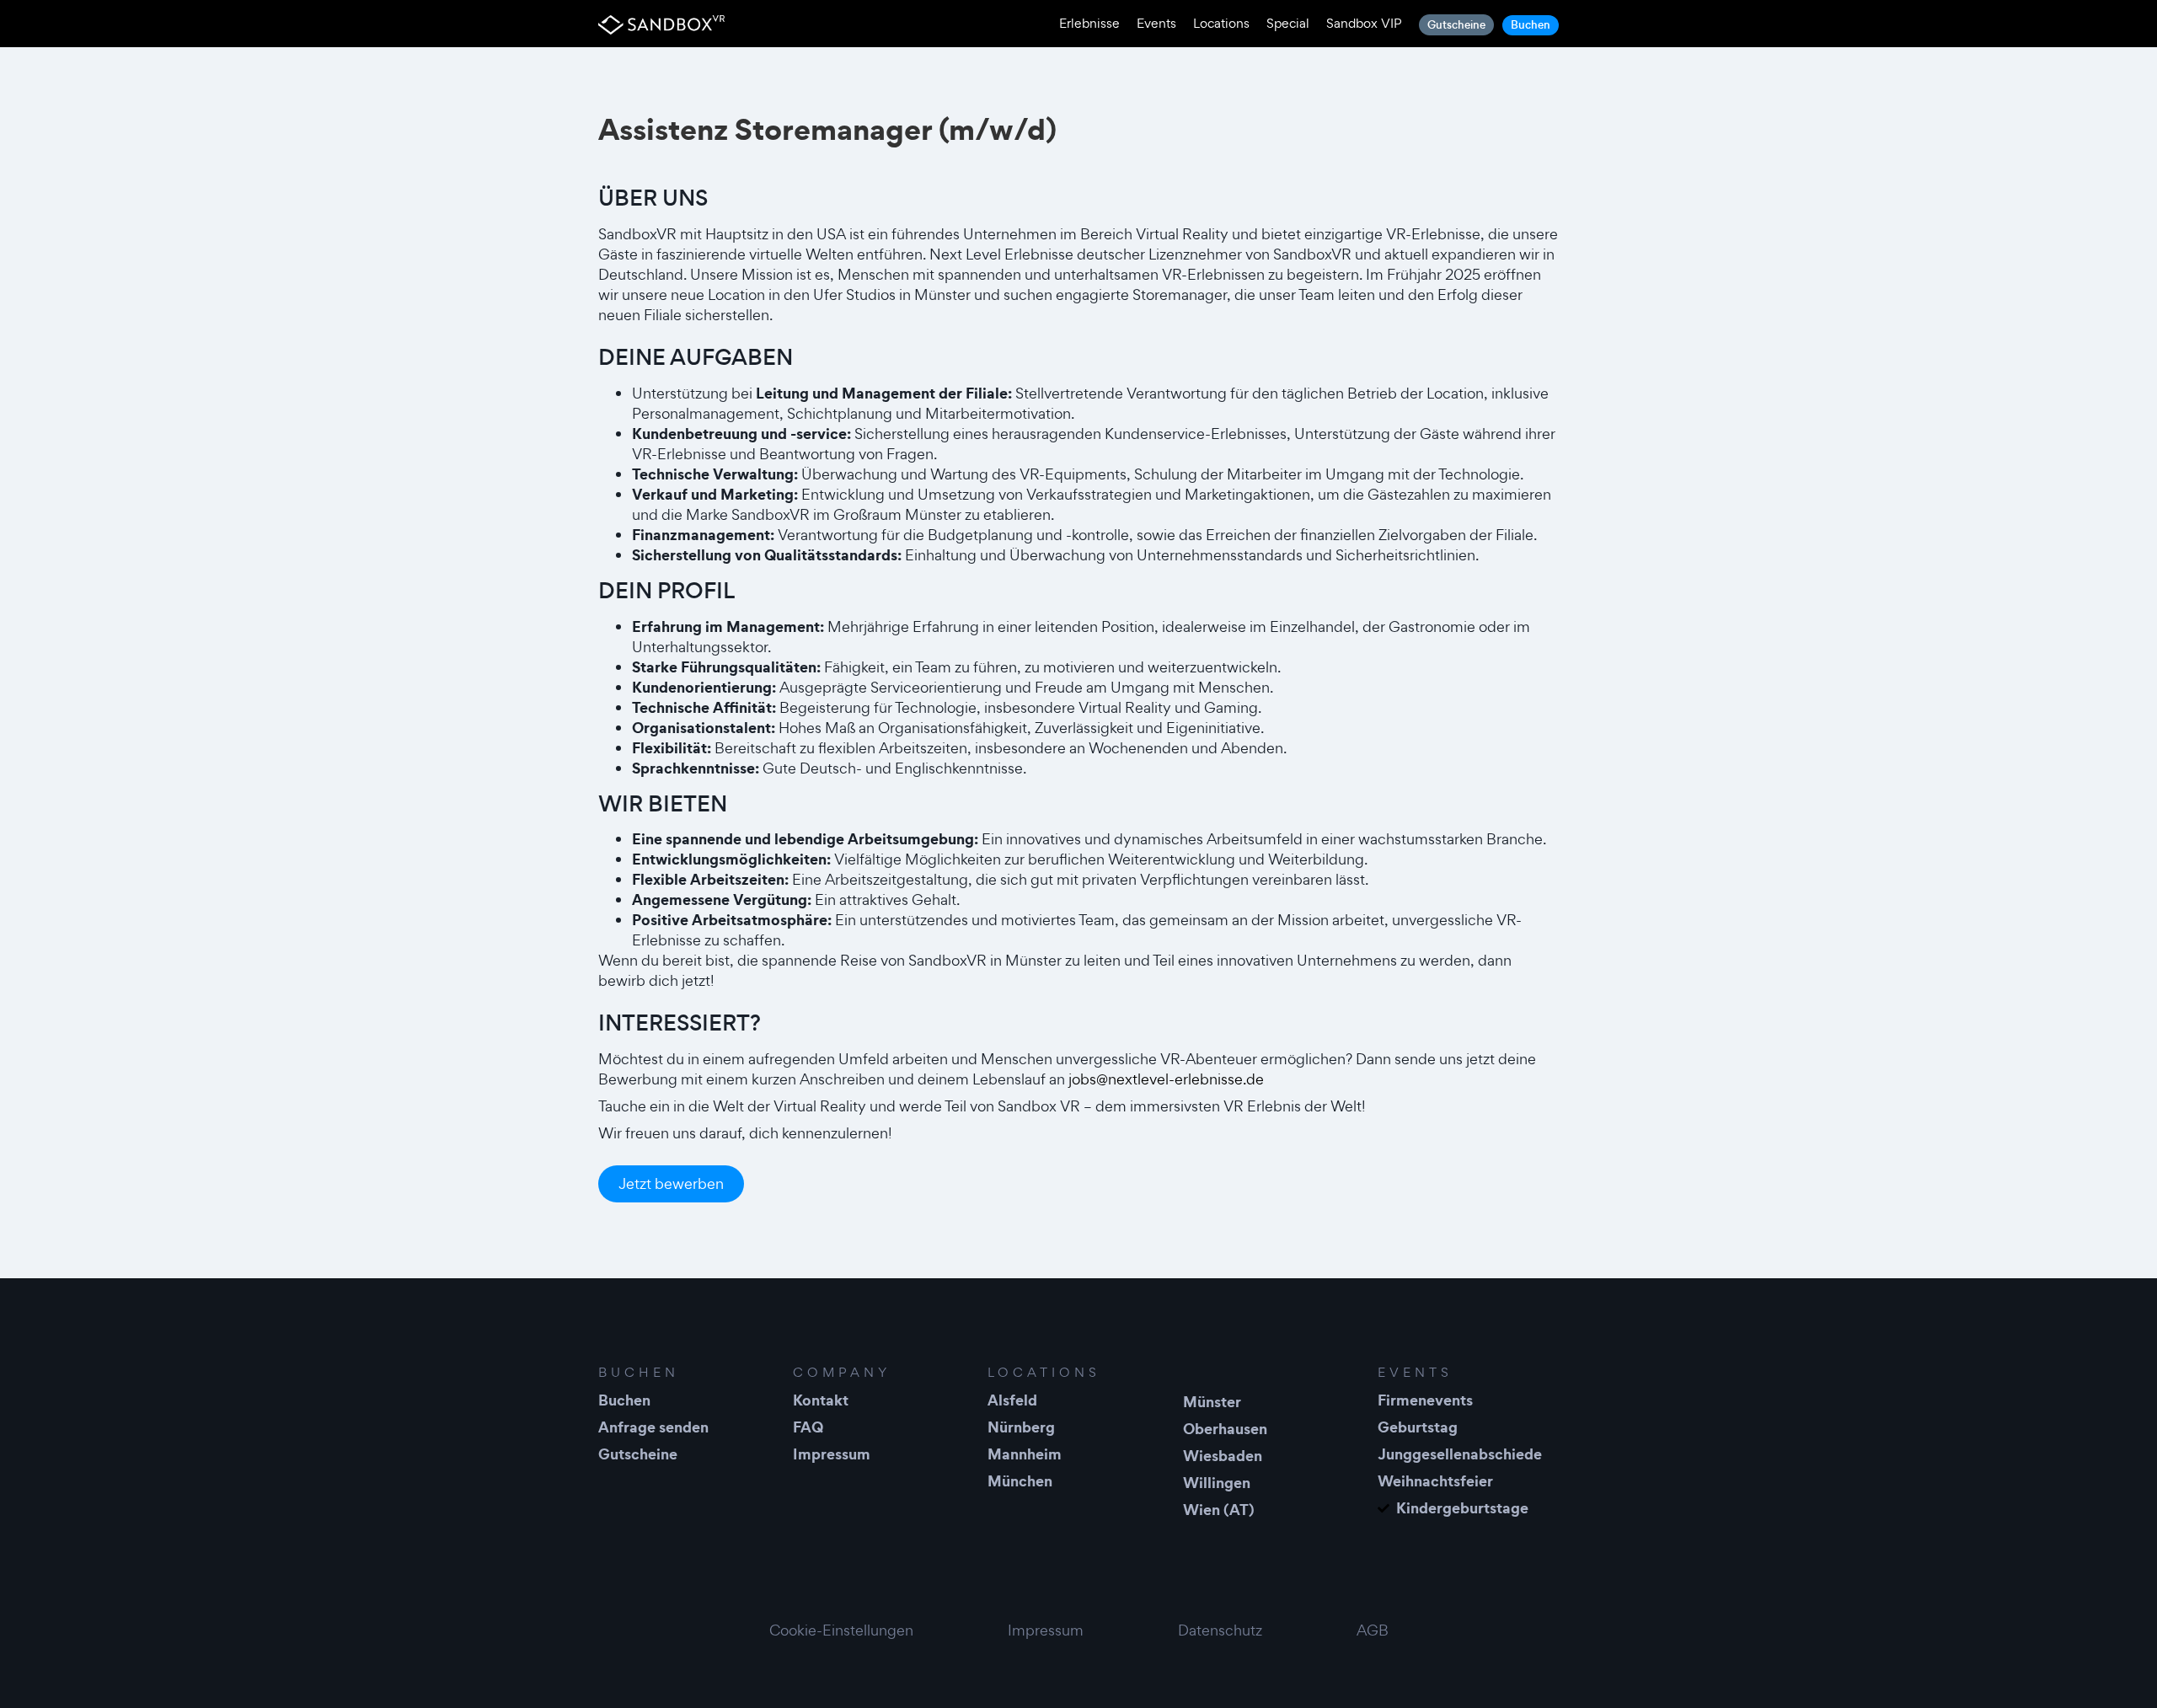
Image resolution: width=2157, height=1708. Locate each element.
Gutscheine (1456, 25)
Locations (1221, 23)
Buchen (1531, 25)
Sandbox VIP (1364, 23)
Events (1156, 23)
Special (1288, 23)
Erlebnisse (1089, 23)
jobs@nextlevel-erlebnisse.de (1166, 1079)
